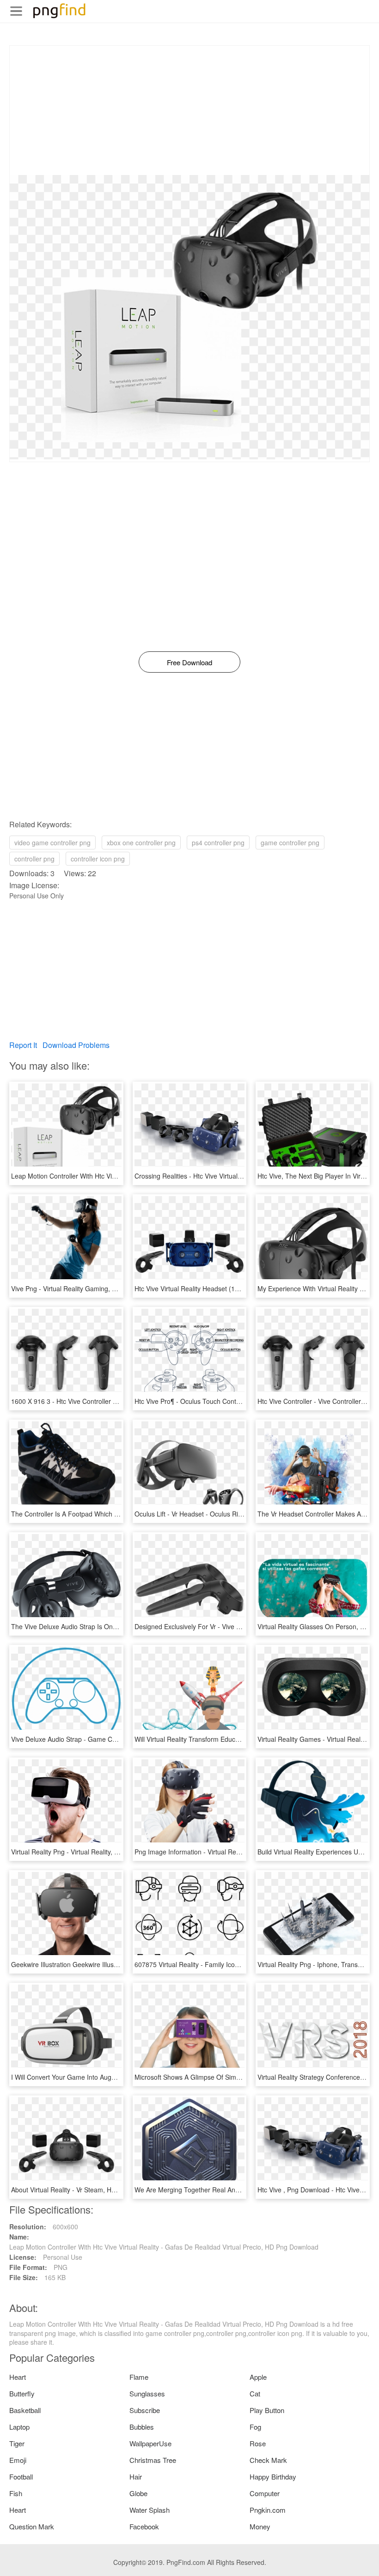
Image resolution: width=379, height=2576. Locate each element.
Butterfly (22, 2393)
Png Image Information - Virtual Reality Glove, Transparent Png (227, 1852)
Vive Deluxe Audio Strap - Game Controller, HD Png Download (102, 1739)
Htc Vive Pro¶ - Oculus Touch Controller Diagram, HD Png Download (235, 1401)
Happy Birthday (273, 2477)
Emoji (18, 2460)
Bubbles (142, 2427)
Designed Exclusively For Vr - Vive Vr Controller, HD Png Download (232, 1626)
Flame (139, 2377)
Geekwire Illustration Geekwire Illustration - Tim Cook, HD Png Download (117, 1964)
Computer (265, 2493)
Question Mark (32, 2526)
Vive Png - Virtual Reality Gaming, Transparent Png (86, 1288)
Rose (258, 2443)
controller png (34, 859)
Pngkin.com (268, 2510)
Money (260, 2526)
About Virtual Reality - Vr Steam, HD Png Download (86, 2190)
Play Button (267, 2410)
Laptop (19, 2427)
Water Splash (150, 2510)
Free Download (189, 662)
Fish (16, 2493)
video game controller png (52, 843)
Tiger (17, 2443)
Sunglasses (147, 2393)
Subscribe (145, 2410)
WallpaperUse (150, 2443)
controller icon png (98, 859)
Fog (255, 2427)
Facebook (144, 2526)
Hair (136, 2477)
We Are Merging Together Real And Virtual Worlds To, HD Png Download (241, 2190)
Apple (258, 2377)
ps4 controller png (218, 843)
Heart (18, 2377)
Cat (255, 2393)
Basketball (25, 2410)
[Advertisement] (189, 110)
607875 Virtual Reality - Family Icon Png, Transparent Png (220, 1964)
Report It (23, 1045)
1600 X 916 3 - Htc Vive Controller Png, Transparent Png (94, 1401)
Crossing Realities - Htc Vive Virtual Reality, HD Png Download (225, 1176)
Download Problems (76, 1045)
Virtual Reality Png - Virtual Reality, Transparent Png (87, 1852)
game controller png (290, 843)
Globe (138, 2493)
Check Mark (268, 2460)
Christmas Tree (153, 2460)
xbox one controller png (141, 843)
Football (21, 2477)
